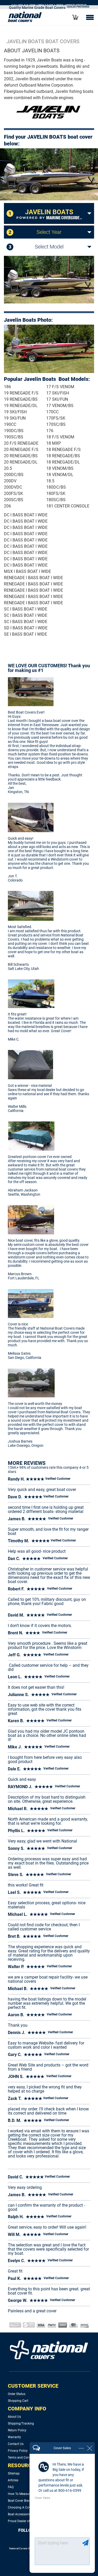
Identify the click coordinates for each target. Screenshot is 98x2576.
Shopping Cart (18, 2401)
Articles (13, 2480)
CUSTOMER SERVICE (33, 2386)
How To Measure (20, 2494)
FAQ (11, 2487)
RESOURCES (23, 2465)
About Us (14, 2417)
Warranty (14, 2437)
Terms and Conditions (23, 2458)
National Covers (18, 2548)
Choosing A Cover (21, 2507)
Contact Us (16, 2444)
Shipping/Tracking (21, 2424)
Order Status (17, 2394)
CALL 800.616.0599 (24, 5)
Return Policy (17, 2430)
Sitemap (14, 2473)
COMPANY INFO (27, 2409)
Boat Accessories (20, 2514)
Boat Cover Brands (21, 2501)
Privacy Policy (18, 2451)
